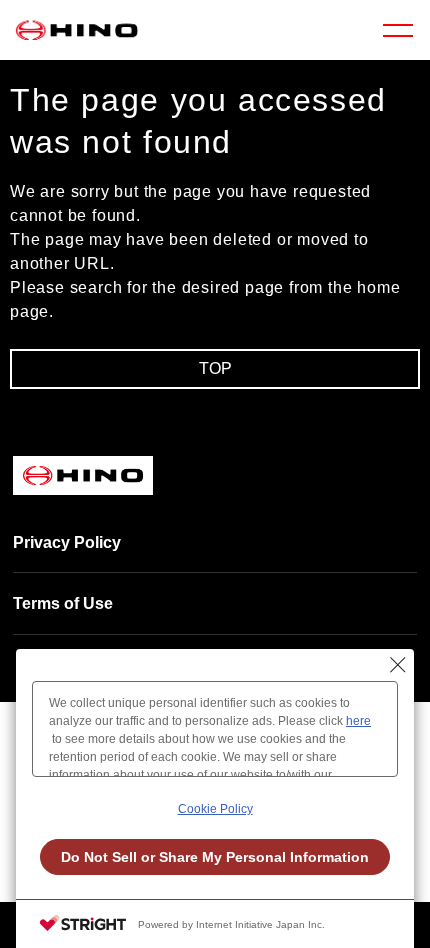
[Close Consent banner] (398, 665)
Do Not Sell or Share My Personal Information (215, 857)
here (358, 721)
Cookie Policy (215, 809)
